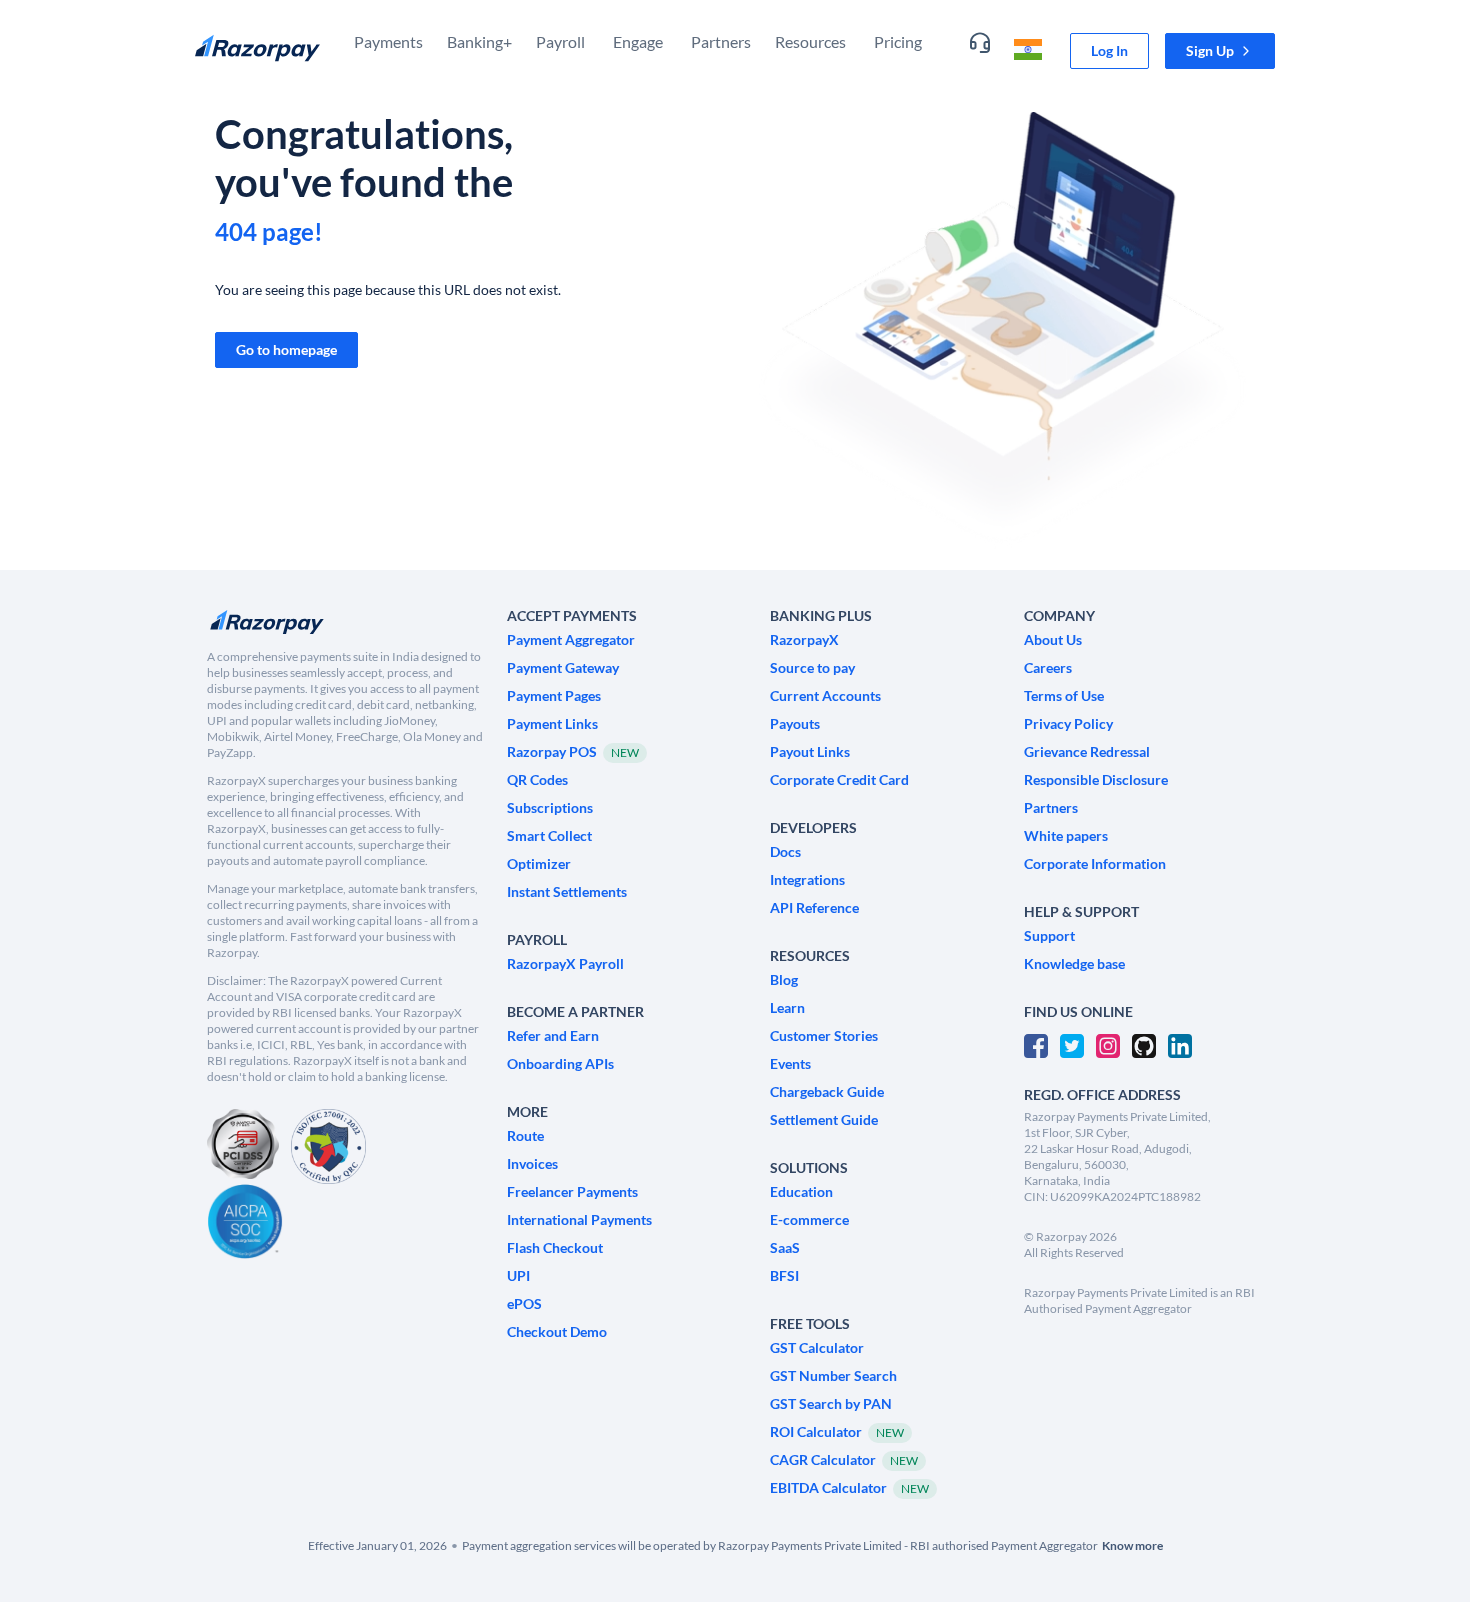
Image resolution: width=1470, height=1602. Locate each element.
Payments (388, 41)
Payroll (560, 41)
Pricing (898, 41)
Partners (721, 41)
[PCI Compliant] (243, 1146)
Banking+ (479, 41)
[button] (1220, 51)
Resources (810, 41)
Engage (638, 41)
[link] (1109, 51)
